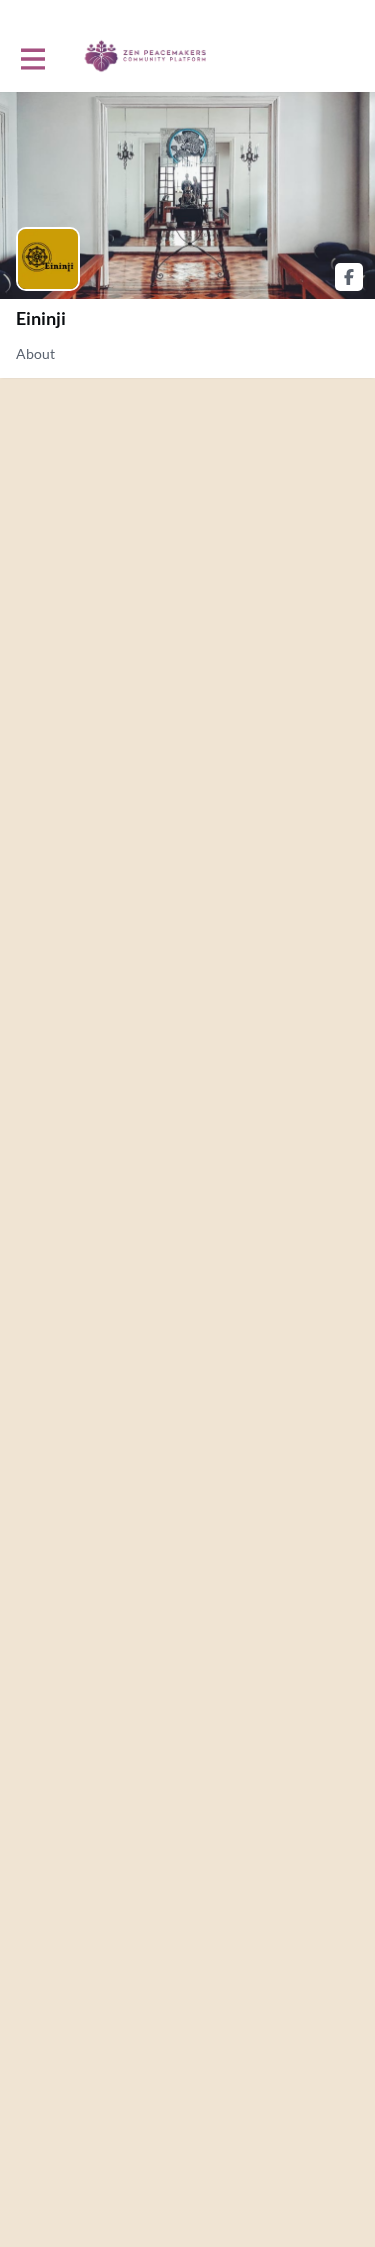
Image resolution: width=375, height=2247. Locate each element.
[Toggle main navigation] (32, 57)
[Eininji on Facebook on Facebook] (349, 277)
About (35, 353)
